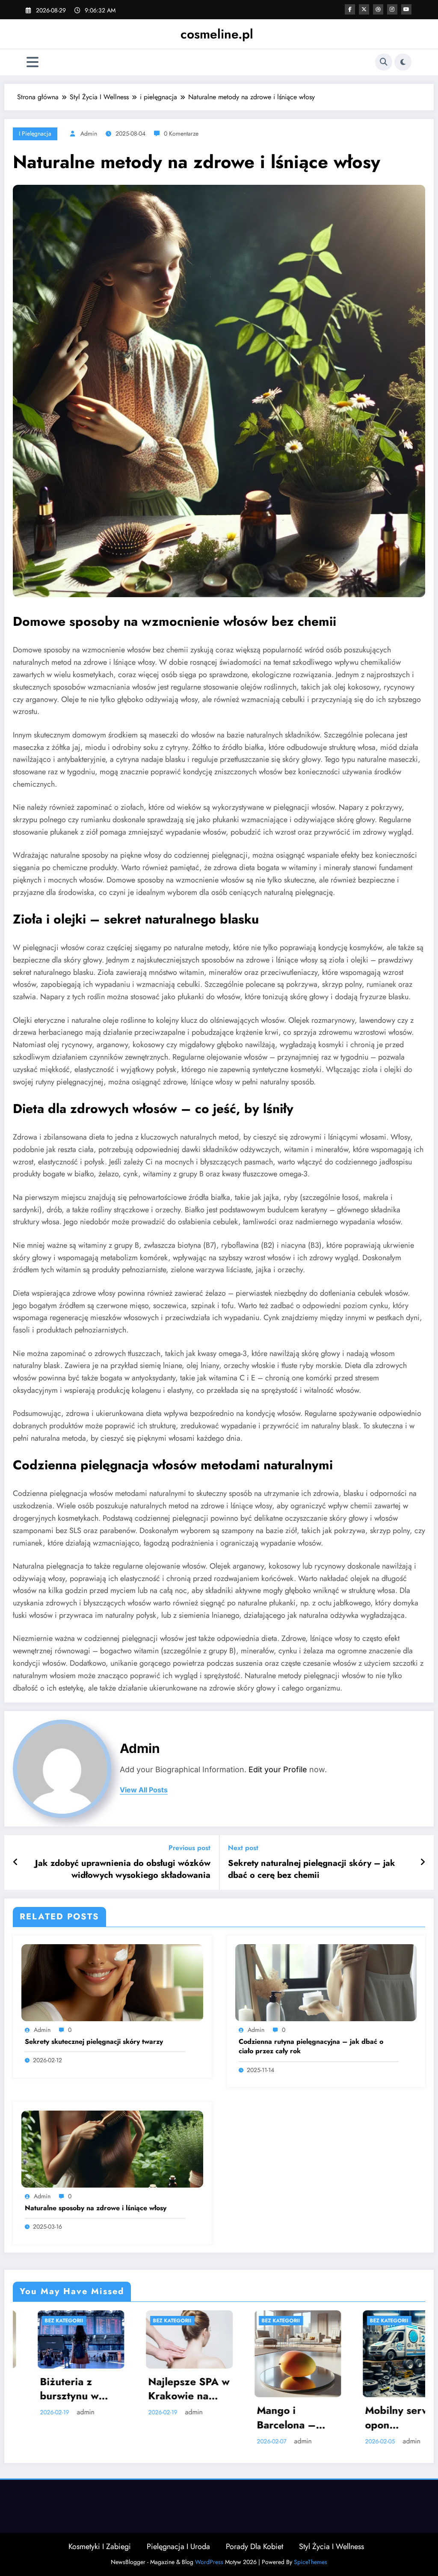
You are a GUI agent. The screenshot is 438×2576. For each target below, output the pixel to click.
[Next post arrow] (423, 1862)
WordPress (209, 2562)
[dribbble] (378, 9)
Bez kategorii (105, 2321)
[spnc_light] (403, 62)
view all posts (144, 1790)
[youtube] (406, 9)
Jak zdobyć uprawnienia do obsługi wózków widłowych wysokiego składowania (123, 1869)
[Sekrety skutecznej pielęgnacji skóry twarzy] (112, 1982)
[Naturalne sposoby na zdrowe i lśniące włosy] (112, 2148)
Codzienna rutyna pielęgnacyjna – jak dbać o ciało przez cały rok (311, 2046)
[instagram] (392, 9)
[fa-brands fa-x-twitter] (364, 9)
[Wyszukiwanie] (384, 62)
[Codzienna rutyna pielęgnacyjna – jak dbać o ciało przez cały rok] (326, 1982)
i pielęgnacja (35, 133)
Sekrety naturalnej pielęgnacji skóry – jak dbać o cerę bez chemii (312, 1869)
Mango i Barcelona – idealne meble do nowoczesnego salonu (117, 2418)
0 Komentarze (181, 133)
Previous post (189, 1848)
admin (89, 133)
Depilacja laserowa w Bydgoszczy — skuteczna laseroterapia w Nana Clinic (335, 2377)
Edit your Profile (278, 1769)
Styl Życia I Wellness (331, 2546)
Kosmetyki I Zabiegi (100, 2546)
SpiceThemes (311, 2562)
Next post (243, 1848)
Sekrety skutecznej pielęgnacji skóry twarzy (94, 2042)
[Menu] (33, 62)
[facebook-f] (350, 9)
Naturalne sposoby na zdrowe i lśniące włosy (96, 2208)
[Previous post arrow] (16, 1862)
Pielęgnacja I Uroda (178, 2546)
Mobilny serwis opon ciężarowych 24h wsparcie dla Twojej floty (226, 2418)
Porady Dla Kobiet (255, 2546)
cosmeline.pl (217, 34)
